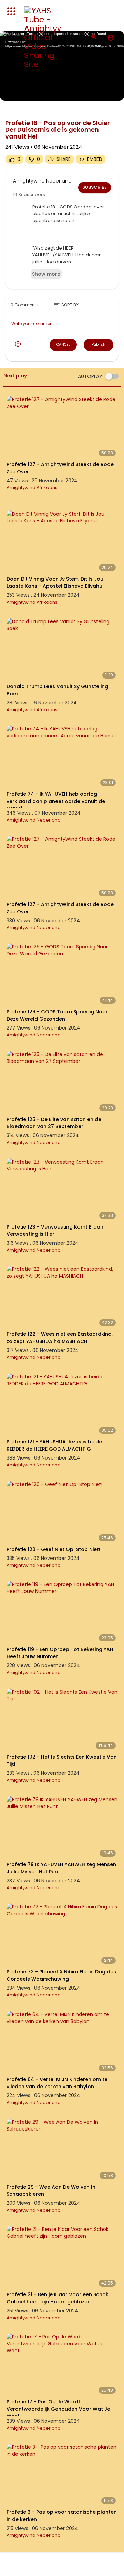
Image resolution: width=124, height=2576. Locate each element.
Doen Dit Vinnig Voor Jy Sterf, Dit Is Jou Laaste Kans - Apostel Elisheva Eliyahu (55, 582)
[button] (111, 37)
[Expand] (11, 11)
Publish (99, 344)
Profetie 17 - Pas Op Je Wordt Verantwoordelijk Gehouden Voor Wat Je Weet (58, 2409)
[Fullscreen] (113, 92)
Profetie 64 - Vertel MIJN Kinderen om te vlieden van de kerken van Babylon (57, 2083)
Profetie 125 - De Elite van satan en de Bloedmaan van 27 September (54, 1123)
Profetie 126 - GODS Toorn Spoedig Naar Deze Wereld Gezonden (57, 1015)
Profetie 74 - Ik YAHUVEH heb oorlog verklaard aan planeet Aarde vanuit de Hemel (56, 801)
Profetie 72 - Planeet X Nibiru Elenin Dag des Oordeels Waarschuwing (61, 1975)
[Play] (9, 92)
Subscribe (95, 187)
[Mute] (101, 92)
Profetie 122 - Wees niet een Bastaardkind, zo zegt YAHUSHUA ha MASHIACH (60, 1338)
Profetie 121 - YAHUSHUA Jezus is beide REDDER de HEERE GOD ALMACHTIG (54, 1445)
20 (88, 92)
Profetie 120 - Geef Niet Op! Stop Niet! (53, 1549)
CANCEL (63, 345)
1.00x (76, 92)
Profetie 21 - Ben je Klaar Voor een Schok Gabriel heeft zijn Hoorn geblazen (58, 2298)
